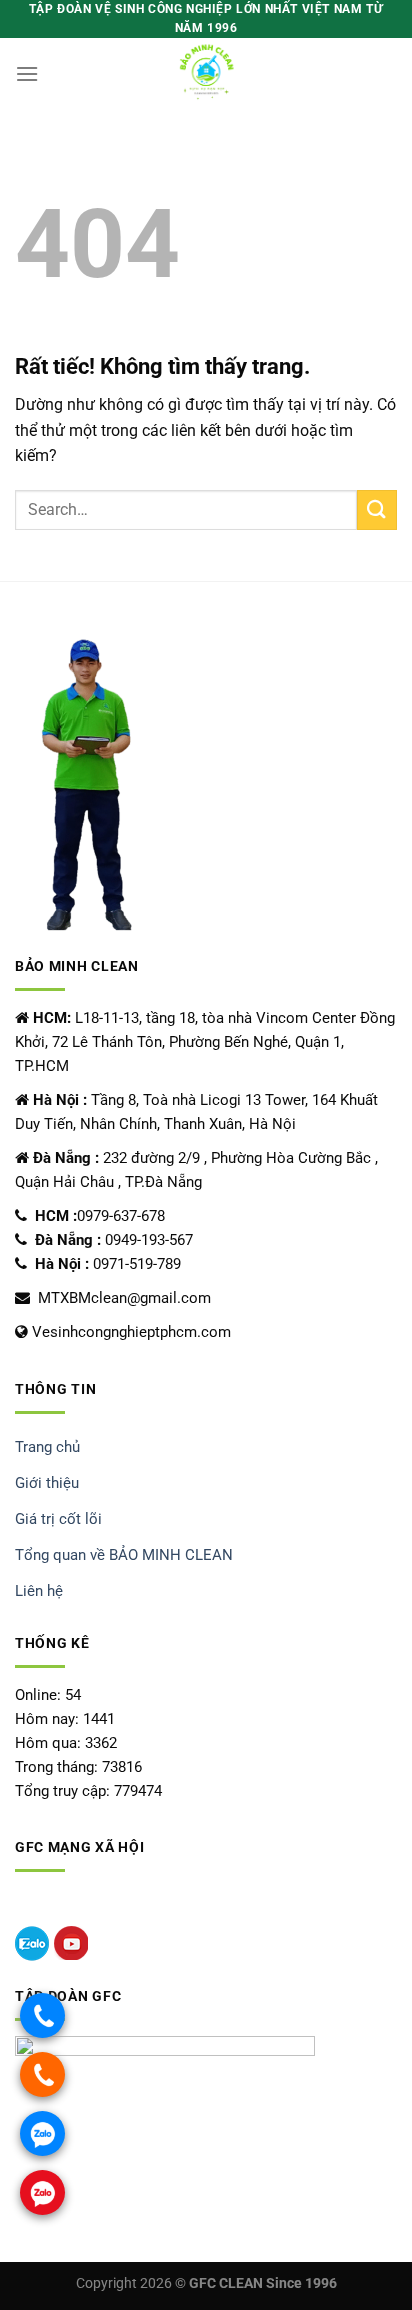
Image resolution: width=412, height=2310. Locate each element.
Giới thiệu (47, 1483)
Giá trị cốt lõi (58, 1519)
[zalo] (32, 1943)
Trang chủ (47, 1447)
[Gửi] (377, 509)
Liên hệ (39, 1591)
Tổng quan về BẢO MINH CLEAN (124, 1555)
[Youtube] (71, 1943)
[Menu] (27, 73)
